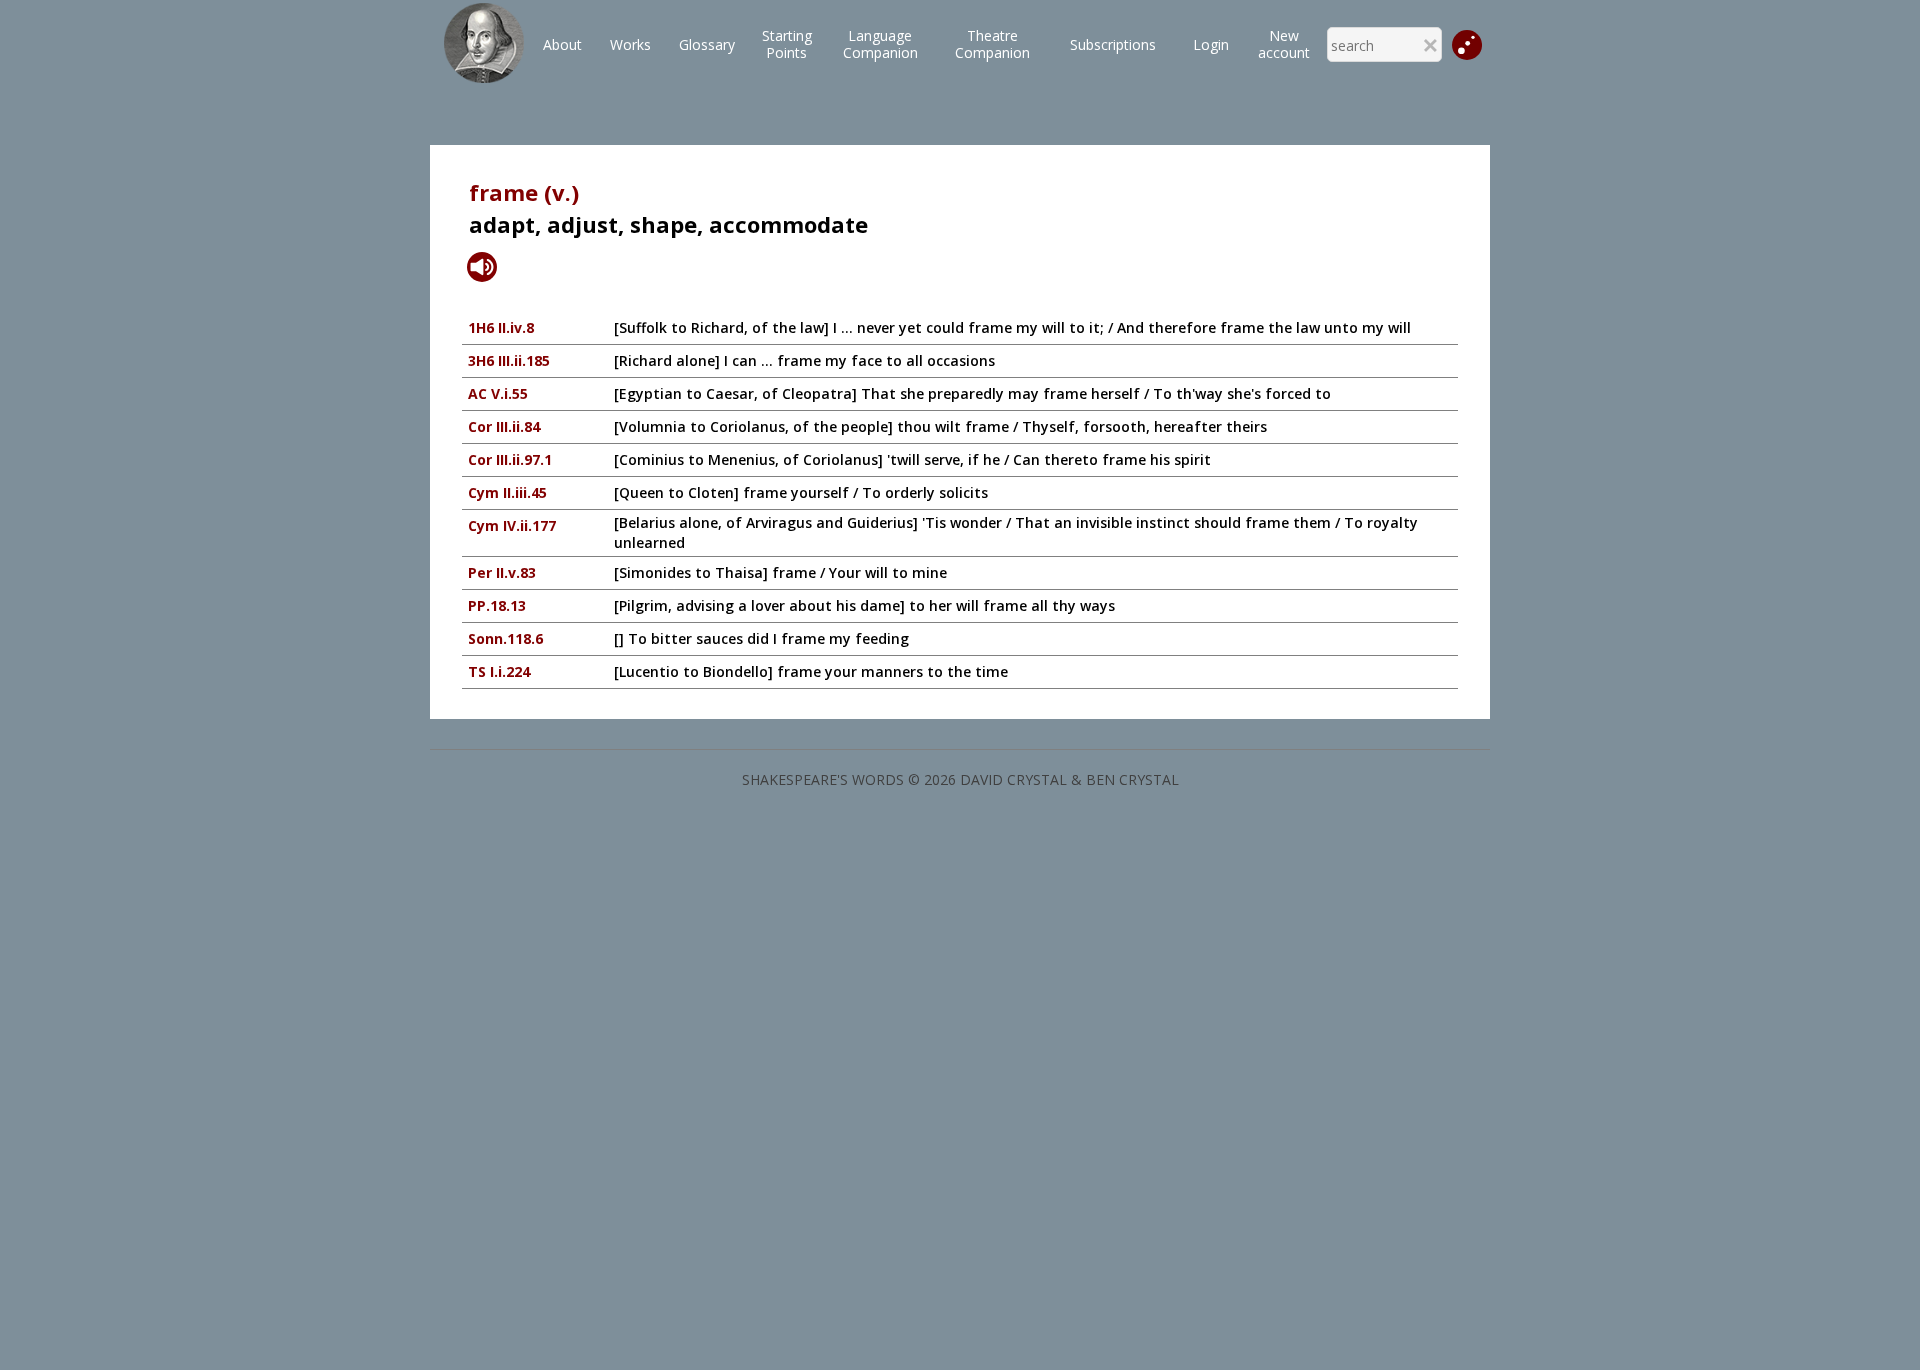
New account (1284, 44)
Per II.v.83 (502, 572)
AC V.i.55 (498, 393)
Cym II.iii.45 (507, 492)
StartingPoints (787, 44)
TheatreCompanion (992, 44)
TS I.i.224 (499, 671)
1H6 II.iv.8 (501, 327)
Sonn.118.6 (505, 638)
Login (1211, 44)
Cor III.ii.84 (504, 426)
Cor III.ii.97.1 (510, 459)
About (562, 44)
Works (630, 44)
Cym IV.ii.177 (512, 525)
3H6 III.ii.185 (509, 360)
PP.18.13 (497, 605)
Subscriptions (1113, 44)
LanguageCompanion (880, 44)
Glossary (707, 44)
